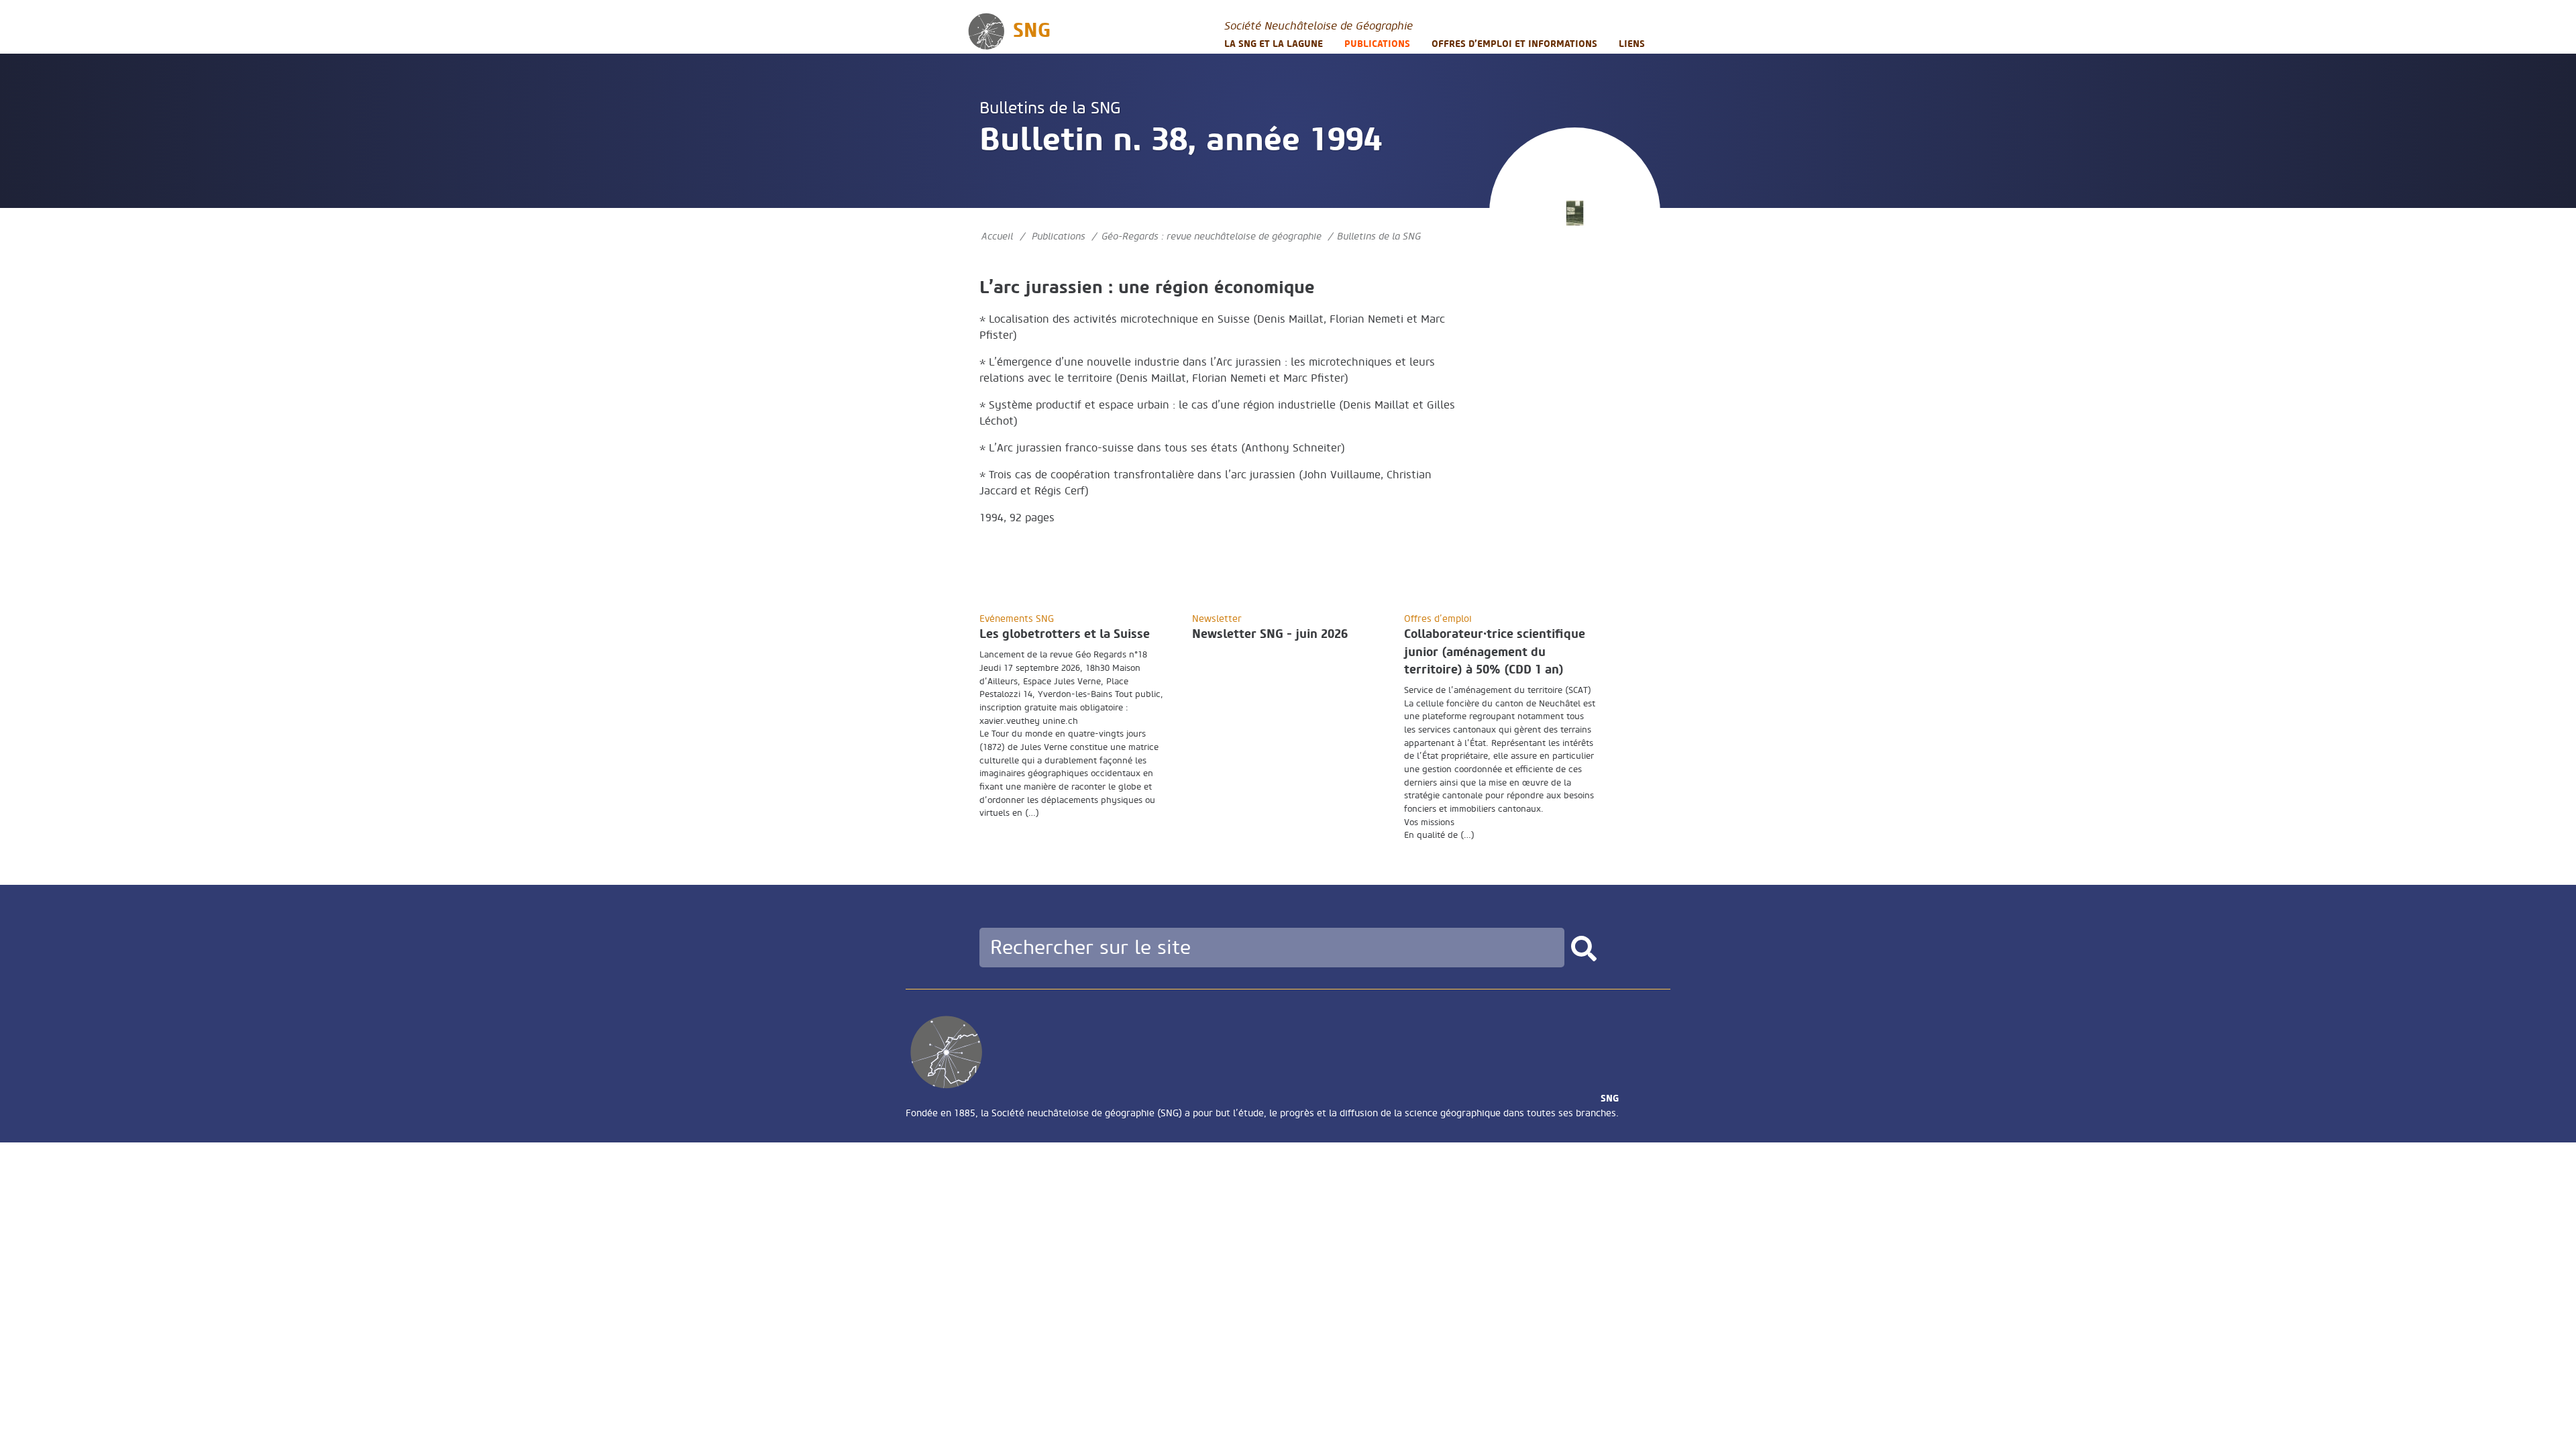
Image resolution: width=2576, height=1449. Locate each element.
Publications (1377, 44)
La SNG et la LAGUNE (1274, 44)
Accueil (997, 236)
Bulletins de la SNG (1050, 108)
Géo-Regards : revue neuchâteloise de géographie (1212, 236)
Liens (1632, 44)
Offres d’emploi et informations (1514, 44)
